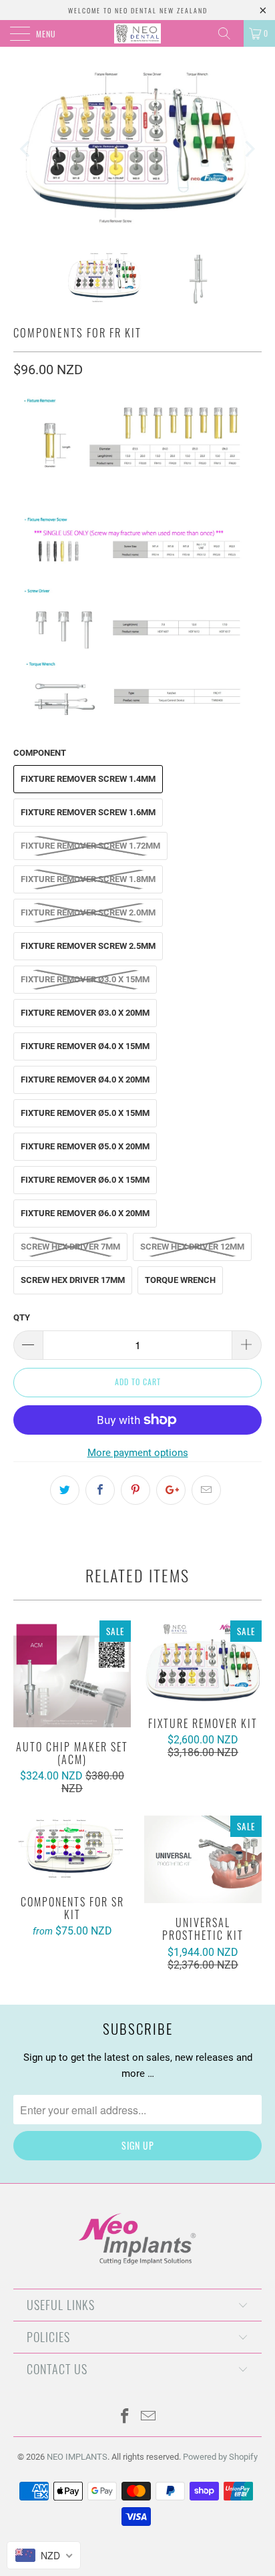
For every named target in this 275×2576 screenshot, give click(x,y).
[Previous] (26, 149)
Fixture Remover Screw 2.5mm (88, 946)
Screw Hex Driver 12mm (192, 1247)
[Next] (249, 149)
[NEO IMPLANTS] (137, 33)
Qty (22, 1317)
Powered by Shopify (220, 2457)
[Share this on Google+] (171, 1490)
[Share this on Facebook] (100, 1490)
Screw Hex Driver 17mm (73, 1280)
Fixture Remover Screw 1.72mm (90, 846)
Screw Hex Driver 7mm (70, 1247)
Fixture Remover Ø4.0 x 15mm (85, 1046)
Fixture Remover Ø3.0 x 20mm (85, 1013)
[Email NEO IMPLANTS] (149, 2417)
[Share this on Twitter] (65, 1490)
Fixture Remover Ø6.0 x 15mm (85, 1180)
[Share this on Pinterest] (135, 1490)
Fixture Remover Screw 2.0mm (88, 912)
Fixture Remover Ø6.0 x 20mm (85, 1213)
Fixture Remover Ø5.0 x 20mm (85, 1146)
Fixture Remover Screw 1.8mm (88, 879)
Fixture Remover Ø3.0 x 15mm (85, 979)
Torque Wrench (180, 1280)
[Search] (229, 33)
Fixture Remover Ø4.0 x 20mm (85, 1080)
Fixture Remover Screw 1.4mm (88, 779)
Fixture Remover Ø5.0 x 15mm (85, 1113)
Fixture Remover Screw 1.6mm (88, 812)
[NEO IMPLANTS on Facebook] (125, 2417)
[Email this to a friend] (206, 1490)
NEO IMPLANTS (77, 2457)
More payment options (138, 1453)
